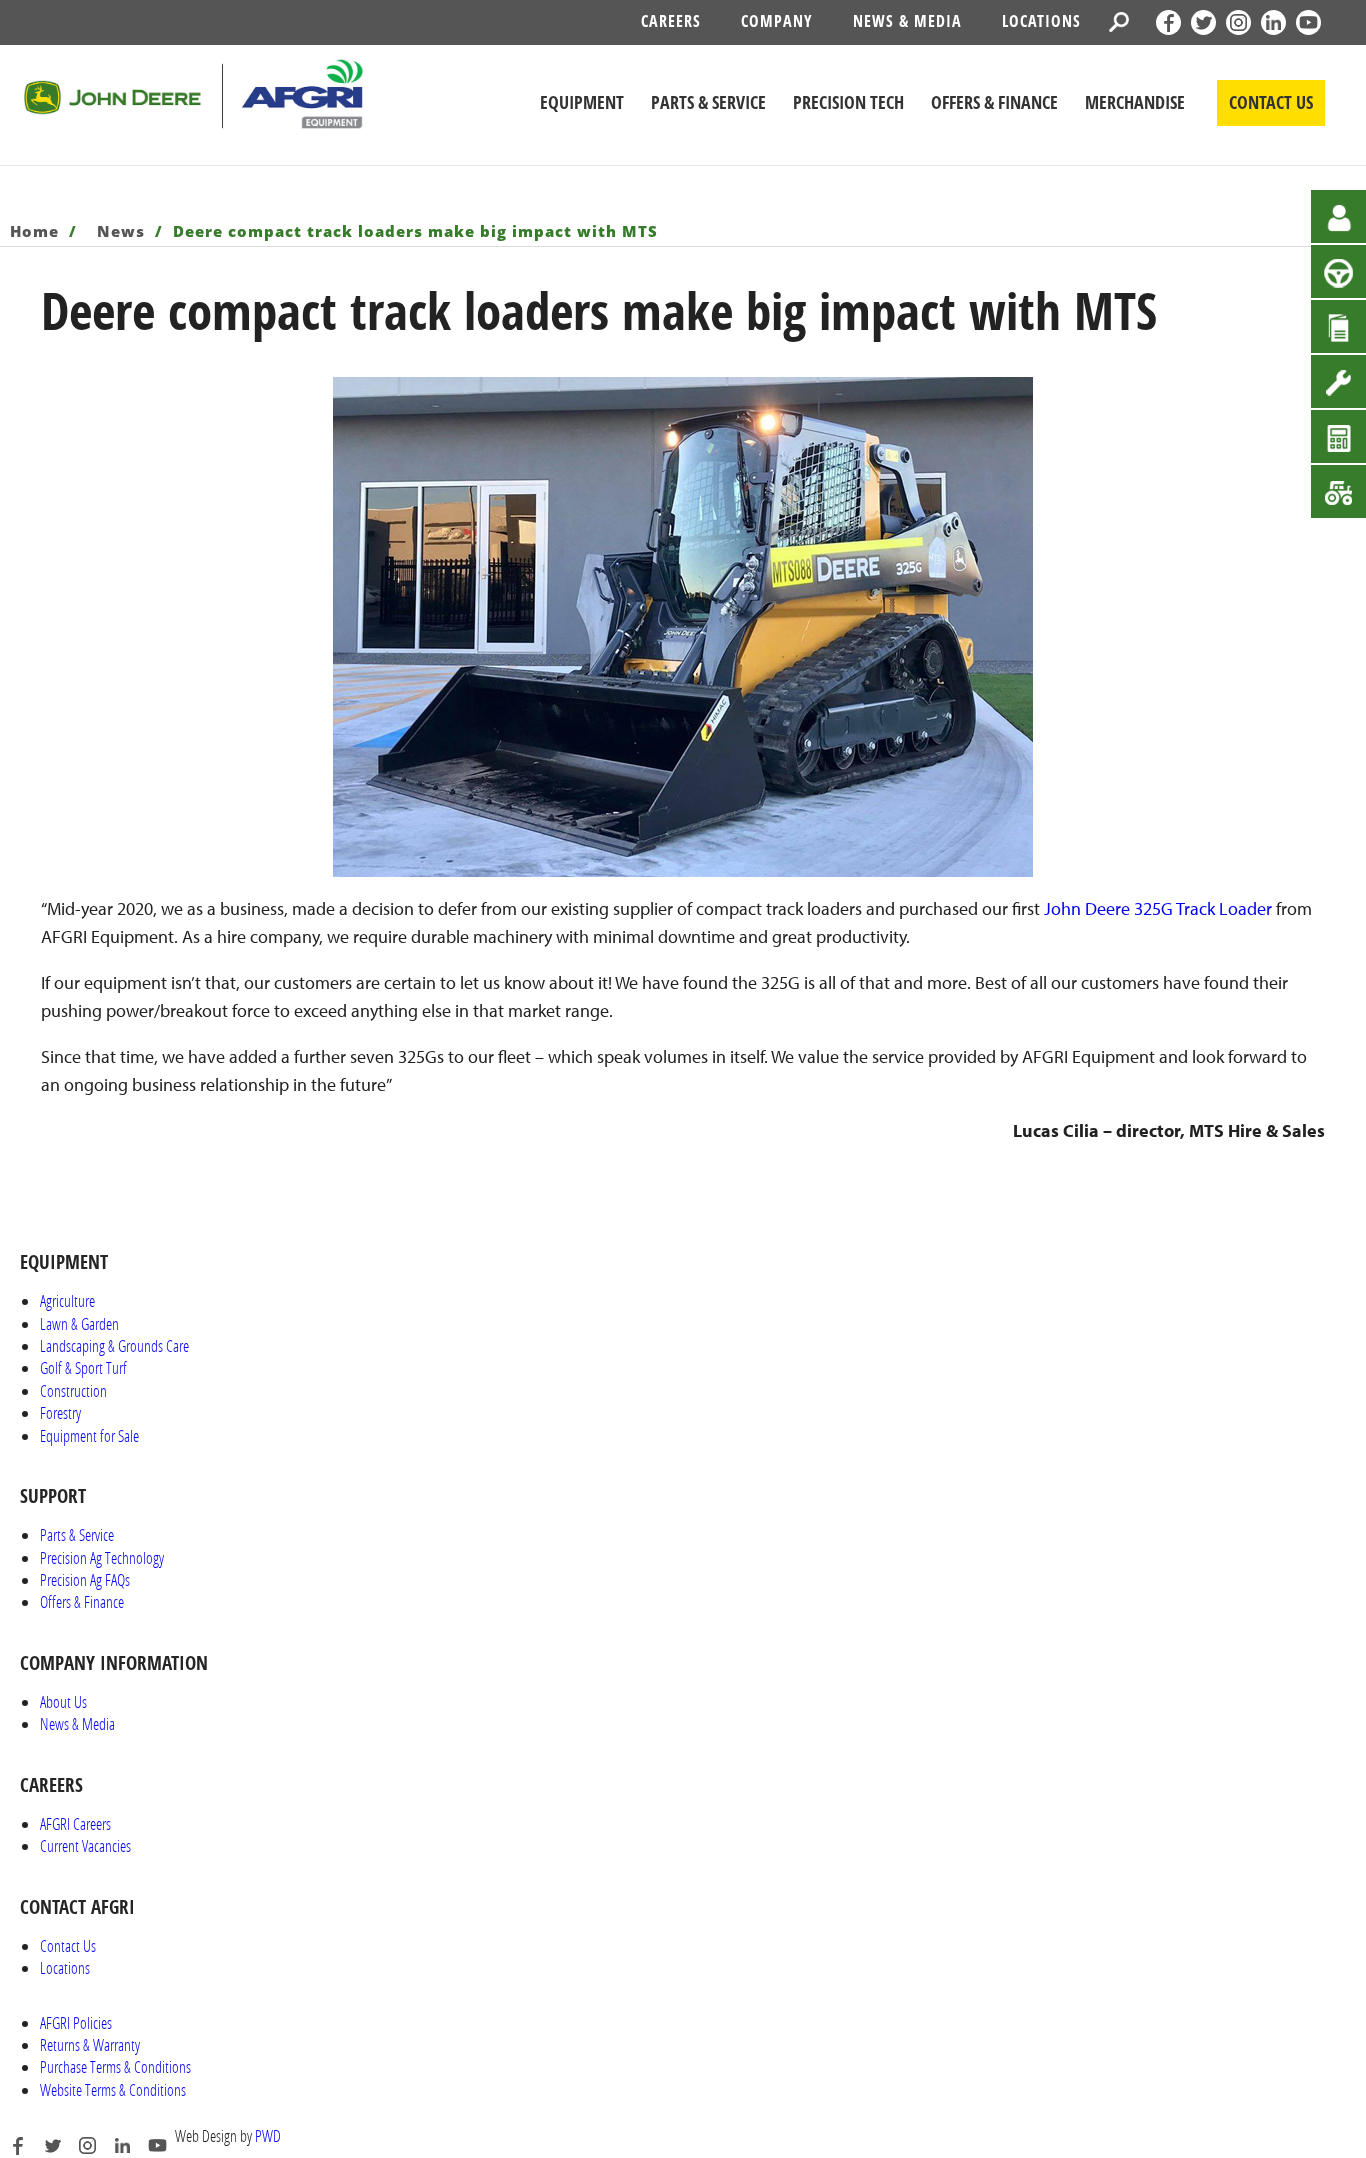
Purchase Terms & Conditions (115, 2066)
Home (37, 231)
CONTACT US (1271, 102)
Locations (1041, 21)
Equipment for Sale (89, 1435)
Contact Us (68, 1945)
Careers (671, 21)
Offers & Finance (82, 1601)
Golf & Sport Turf (83, 1367)
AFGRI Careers (75, 1823)
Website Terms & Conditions (113, 2089)
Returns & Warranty (90, 2044)
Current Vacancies (85, 1845)
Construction (73, 1390)
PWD (268, 2135)
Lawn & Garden (79, 1323)
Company (777, 21)
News (123, 231)
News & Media (907, 21)
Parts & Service (77, 1534)
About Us (63, 1701)
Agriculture (67, 1300)
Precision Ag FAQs (85, 1579)
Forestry (60, 1412)
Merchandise (1135, 102)
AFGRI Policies (76, 2022)
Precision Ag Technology (102, 1557)
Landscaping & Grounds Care (114, 1345)
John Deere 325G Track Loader (1158, 908)
